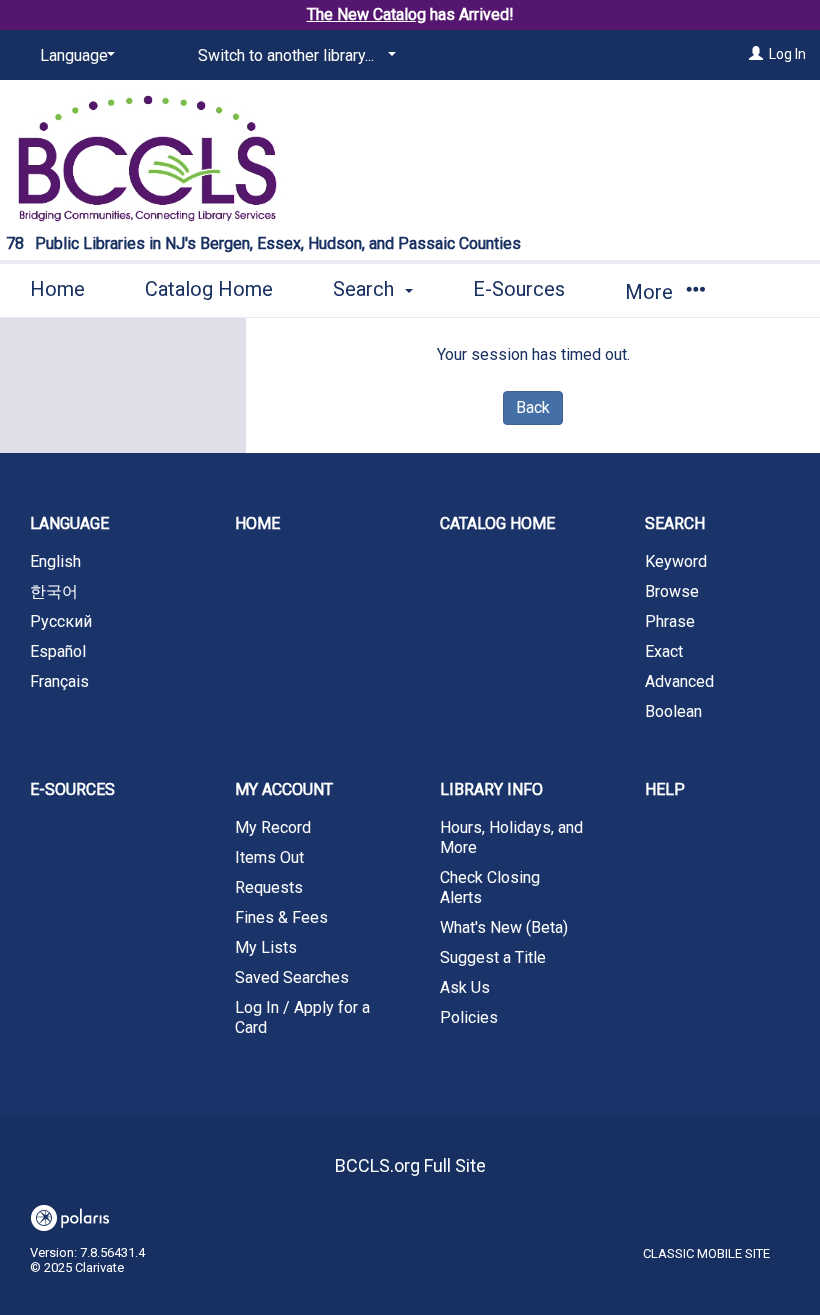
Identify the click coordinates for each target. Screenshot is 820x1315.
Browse (672, 591)
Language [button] (69, 523)
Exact (664, 651)
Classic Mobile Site (706, 1253)
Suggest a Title (493, 957)
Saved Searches (292, 977)
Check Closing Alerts (490, 887)
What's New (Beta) (504, 927)
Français (59, 681)
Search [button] (366, 289)
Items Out (269, 857)
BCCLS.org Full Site (410, 1165)
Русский (61, 621)
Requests (269, 887)
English (55, 561)
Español (58, 651)
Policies (469, 1017)
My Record (273, 827)
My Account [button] (284, 789)
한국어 (54, 591)
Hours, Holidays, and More (511, 837)
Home (57, 289)
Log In (787, 54)
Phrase (670, 621)
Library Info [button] (491, 789)
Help (665, 789)
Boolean (673, 711)
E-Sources (519, 289)
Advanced (679, 681)
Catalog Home (209, 289)
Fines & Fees (281, 917)
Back (533, 407)
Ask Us (465, 987)
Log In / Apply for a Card (302, 1017)
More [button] (651, 292)
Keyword (676, 561)
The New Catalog (366, 14)
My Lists (266, 947)
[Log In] (756, 54)
